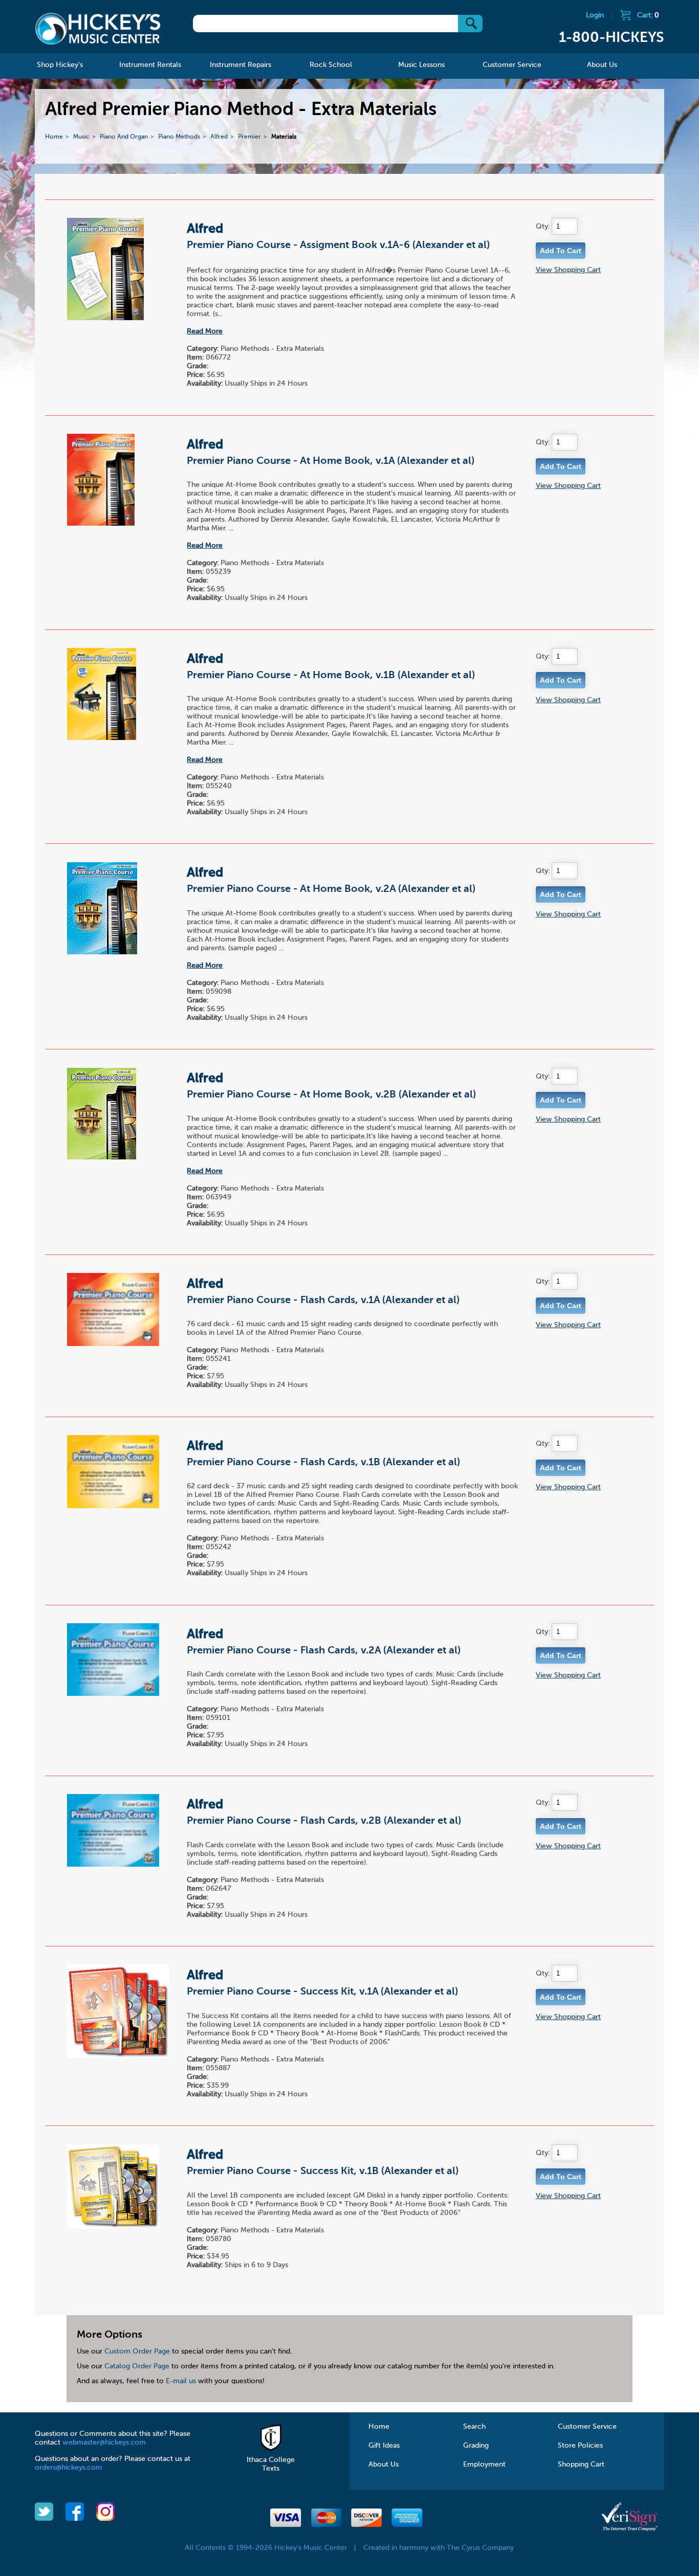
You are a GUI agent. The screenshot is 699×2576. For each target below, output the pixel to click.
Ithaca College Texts (271, 2464)
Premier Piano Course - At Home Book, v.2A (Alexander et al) (331, 889)
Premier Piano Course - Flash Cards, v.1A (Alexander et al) (323, 1301)
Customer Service (587, 2427)
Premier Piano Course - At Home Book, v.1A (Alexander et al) (331, 461)
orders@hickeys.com (69, 2468)
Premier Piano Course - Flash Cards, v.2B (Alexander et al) (324, 1821)
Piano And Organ (124, 137)
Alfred (219, 137)
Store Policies (580, 2446)
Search (474, 2427)
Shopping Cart (581, 2465)
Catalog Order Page (137, 2366)
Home (54, 137)
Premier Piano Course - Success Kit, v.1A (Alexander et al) (322, 1992)
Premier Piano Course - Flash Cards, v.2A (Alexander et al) (324, 1651)
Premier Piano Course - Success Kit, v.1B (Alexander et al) (323, 2171)
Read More (205, 331)
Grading (476, 2446)
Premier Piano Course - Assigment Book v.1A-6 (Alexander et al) (338, 245)
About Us (384, 2465)
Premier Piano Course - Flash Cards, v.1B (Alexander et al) (323, 1463)
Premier (249, 137)
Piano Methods (179, 137)
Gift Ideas (384, 2446)
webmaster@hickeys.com (104, 2443)
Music (81, 137)
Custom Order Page (137, 2351)
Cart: (648, 15)
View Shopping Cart (568, 270)
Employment (484, 2465)
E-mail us (181, 2381)
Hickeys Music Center (98, 28)
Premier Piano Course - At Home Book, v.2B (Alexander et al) (331, 1095)
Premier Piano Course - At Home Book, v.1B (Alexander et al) (331, 676)
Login (595, 15)
